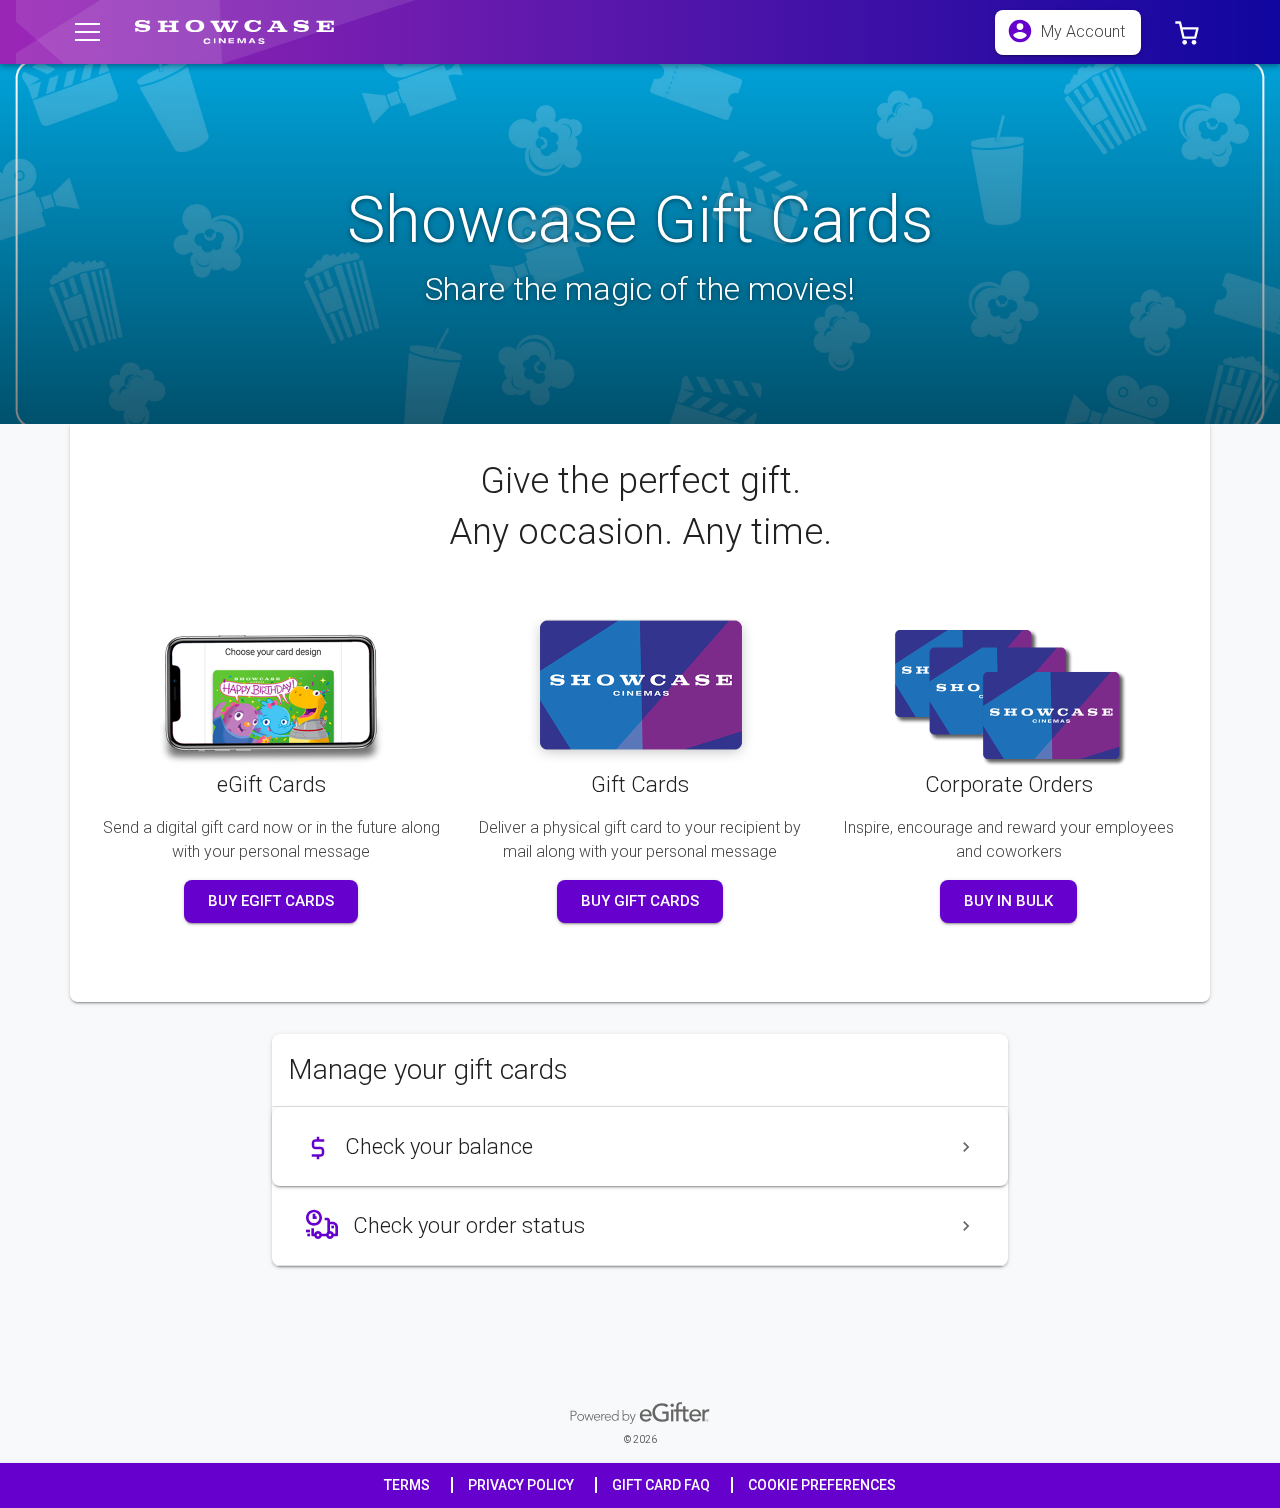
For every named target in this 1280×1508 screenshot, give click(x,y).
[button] (1187, 32)
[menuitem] (640, 1146)
